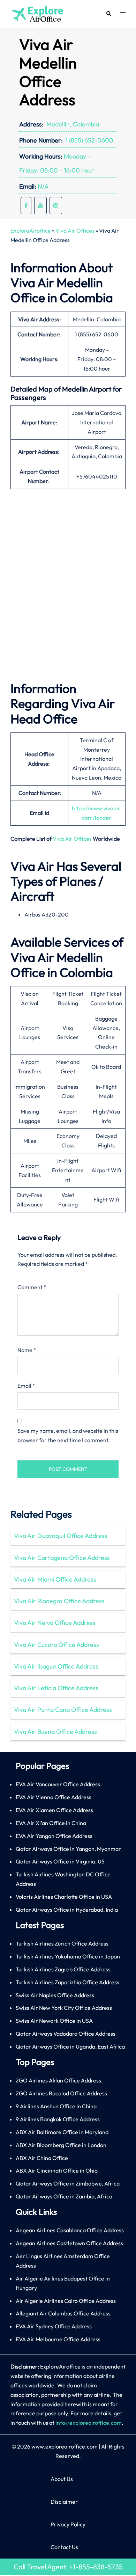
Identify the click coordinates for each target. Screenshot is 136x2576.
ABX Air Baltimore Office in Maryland (62, 2132)
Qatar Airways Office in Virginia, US (60, 1861)
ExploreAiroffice (31, 231)
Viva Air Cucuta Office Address (56, 1645)
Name (27, 1350)
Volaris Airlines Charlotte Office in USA (64, 1897)
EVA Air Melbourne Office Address (58, 2339)
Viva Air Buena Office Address (55, 1732)
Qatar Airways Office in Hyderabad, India (67, 1910)
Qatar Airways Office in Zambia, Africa (64, 2196)
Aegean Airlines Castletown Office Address (69, 2243)
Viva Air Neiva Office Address (55, 1623)
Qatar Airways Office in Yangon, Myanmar (68, 1849)
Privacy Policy (68, 2524)
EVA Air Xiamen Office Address (54, 1810)
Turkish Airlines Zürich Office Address (62, 1943)
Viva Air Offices (75, 231)
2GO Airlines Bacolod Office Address (61, 2093)
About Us (62, 2479)
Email (26, 1386)
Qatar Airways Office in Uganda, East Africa (70, 2046)
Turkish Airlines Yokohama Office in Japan (68, 1956)
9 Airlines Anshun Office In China (56, 2106)
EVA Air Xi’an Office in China (51, 1823)
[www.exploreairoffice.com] (37, 13)
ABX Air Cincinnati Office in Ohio (57, 2170)
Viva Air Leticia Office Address (56, 1688)
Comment (32, 1287)
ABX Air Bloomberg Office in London (61, 2145)
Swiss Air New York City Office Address (64, 2008)
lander (103, 818)
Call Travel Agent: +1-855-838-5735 (68, 2567)
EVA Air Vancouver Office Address (58, 1784)
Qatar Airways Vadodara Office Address (66, 2034)
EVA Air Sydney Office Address (54, 2326)
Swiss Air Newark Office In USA (54, 2021)
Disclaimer (64, 2502)
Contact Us (64, 2547)
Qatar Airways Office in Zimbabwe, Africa (68, 2183)
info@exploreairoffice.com (89, 2423)
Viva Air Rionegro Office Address (59, 1601)
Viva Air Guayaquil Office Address (61, 1536)
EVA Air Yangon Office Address (54, 1836)
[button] (108, 14)
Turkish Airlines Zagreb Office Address (63, 1969)
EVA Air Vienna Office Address (54, 1797)
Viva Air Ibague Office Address (56, 1666)
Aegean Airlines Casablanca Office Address (70, 2230)
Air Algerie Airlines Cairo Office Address (66, 2301)
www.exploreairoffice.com (65, 2446)
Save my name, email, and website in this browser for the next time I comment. (68, 1435)
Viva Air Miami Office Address (55, 1579)
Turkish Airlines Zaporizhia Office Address (67, 1982)
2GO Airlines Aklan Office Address (58, 2080)
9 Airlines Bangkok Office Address (58, 2119)
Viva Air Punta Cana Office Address (63, 1710)
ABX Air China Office (42, 2158)
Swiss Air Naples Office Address (55, 1995)
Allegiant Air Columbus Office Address (63, 2313)
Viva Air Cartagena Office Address (62, 1558)
